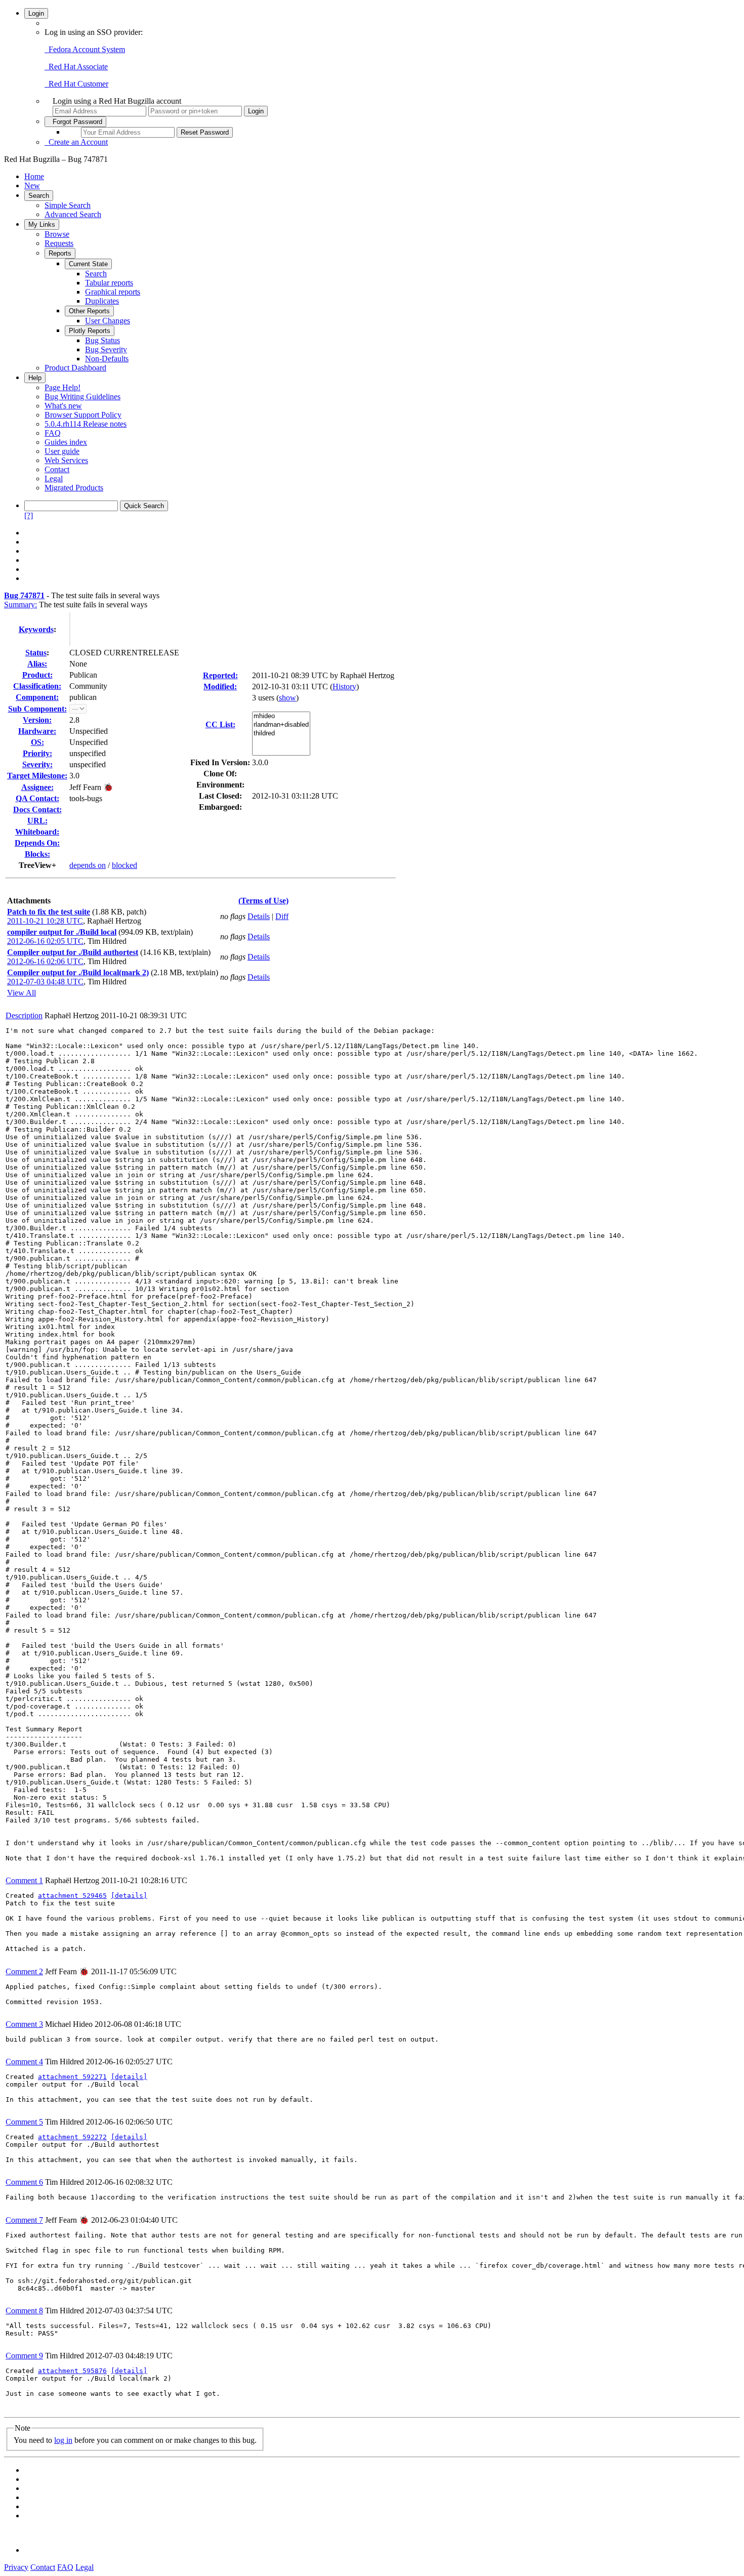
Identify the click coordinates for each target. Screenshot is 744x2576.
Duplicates (102, 301)
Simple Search (68, 205)
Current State (88, 264)
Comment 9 (24, 2356)
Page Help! (63, 387)
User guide (62, 451)
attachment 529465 (72, 1896)
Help (35, 378)
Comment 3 (24, 2024)
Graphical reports (113, 292)
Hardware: (37, 731)
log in (63, 2440)
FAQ (53, 433)
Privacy (16, 2567)
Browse (57, 234)
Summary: (20, 605)
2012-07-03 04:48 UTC (45, 982)
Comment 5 (24, 2122)
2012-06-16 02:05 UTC (45, 941)
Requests (59, 243)
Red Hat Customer (76, 84)
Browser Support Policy (83, 415)
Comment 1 (24, 1880)
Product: (37, 675)
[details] (129, 1896)
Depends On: (37, 843)
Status (36, 653)
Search (39, 196)
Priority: (37, 753)
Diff (282, 916)
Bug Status (102, 340)
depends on (88, 865)
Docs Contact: (37, 809)
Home (34, 176)
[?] (29, 515)
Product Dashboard (75, 368)
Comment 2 (24, 1971)
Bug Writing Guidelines (82, 397)
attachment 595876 (72, 2371)
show (287, 698)
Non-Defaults (107, 359)
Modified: (220, 687)
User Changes (108, 321)
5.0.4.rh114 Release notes (86, 424)
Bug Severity (106, 349)
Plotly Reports (90, 331)
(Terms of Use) (263, 901)
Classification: (37, 686)
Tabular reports (109, 283)
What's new (63, 406)
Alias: (37, 664)
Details (259, 916)
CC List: (220, 724)
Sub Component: (37, 709)
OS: (37, 742)
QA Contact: (37, 798)
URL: (37, 821)
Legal (54, 479)
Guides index (66, 442)
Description (24, 1015)
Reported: (220, 675)
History (344, 687)
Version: (37, 720)
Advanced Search (73, 214)
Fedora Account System (85, 49)
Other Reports (89, 311)
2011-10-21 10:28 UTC (45, 921)
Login (36, 13)
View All (22, 993)
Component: (37, 697)
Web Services (66, 460)
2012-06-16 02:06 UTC (45, 961)
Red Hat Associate (76, 67)
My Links (42, 224)
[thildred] (281, 734)
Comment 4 (24, 2062)
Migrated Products (74, 488)
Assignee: (37, 787)
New (32, 185)
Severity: (37, 764)
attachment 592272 (72, 2137)
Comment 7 (24, 2220)
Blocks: (37, 854)
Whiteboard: (37, 832)
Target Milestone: (37, 776)
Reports (60, 253)
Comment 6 (24, 2182)
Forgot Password (75, 122)
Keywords (36, 629)
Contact (57, 469)
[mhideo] (281, 716)
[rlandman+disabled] (281, 725)
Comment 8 (24, 2311)
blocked (125, 865)
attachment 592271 (72, 2077)
